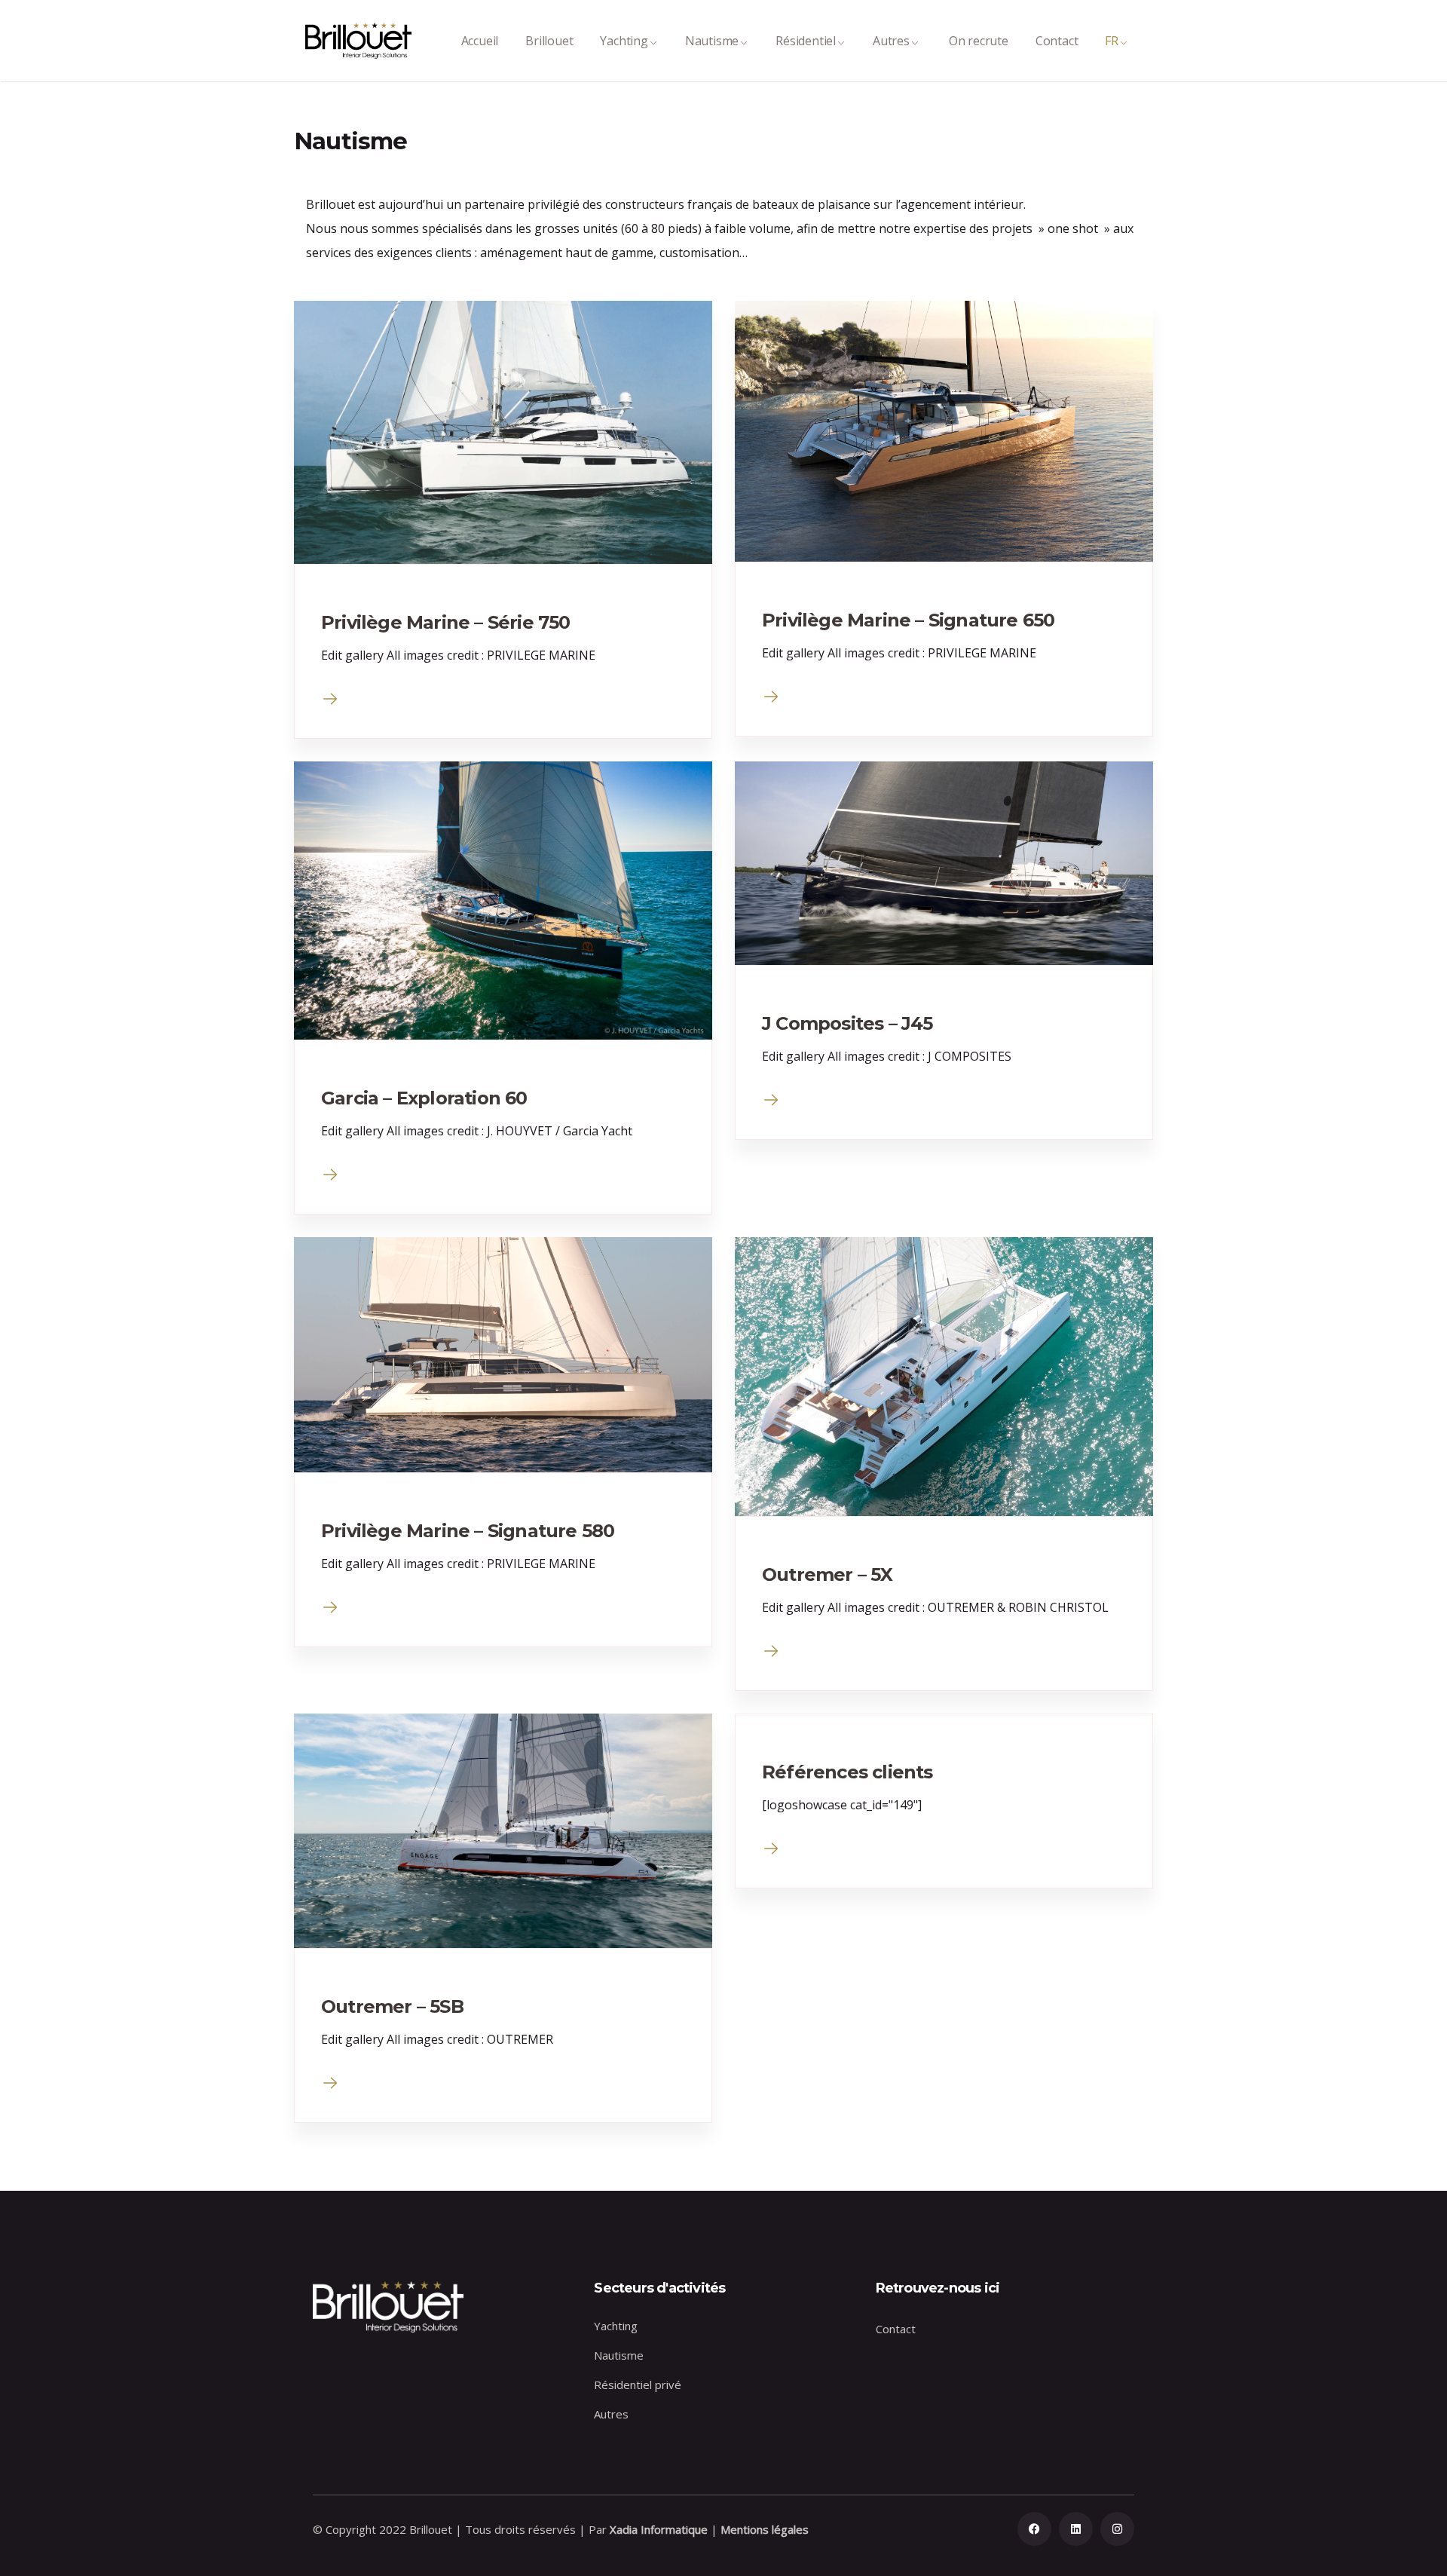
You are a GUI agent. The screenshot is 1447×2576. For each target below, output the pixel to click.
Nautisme (712, 41)
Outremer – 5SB (392, 2006)
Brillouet (549, 41)
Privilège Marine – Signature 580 (468, 1531)
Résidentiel (806, 41)
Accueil (480, 41)
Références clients (847, 1772)
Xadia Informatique (659, 2529)
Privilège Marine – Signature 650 (908, 620)
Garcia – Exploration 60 (424, 1098)
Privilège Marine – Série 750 (446, 622)
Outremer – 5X (828, 1574)
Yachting (624, 41)
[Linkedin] (1076, 2529)
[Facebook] (1034, 2529)
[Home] (358, 41)
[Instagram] (1117, 2529)
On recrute (979, 41)
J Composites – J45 (847, 1023)
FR (1112, 41)
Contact (1057, 41)
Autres (891, 41)
